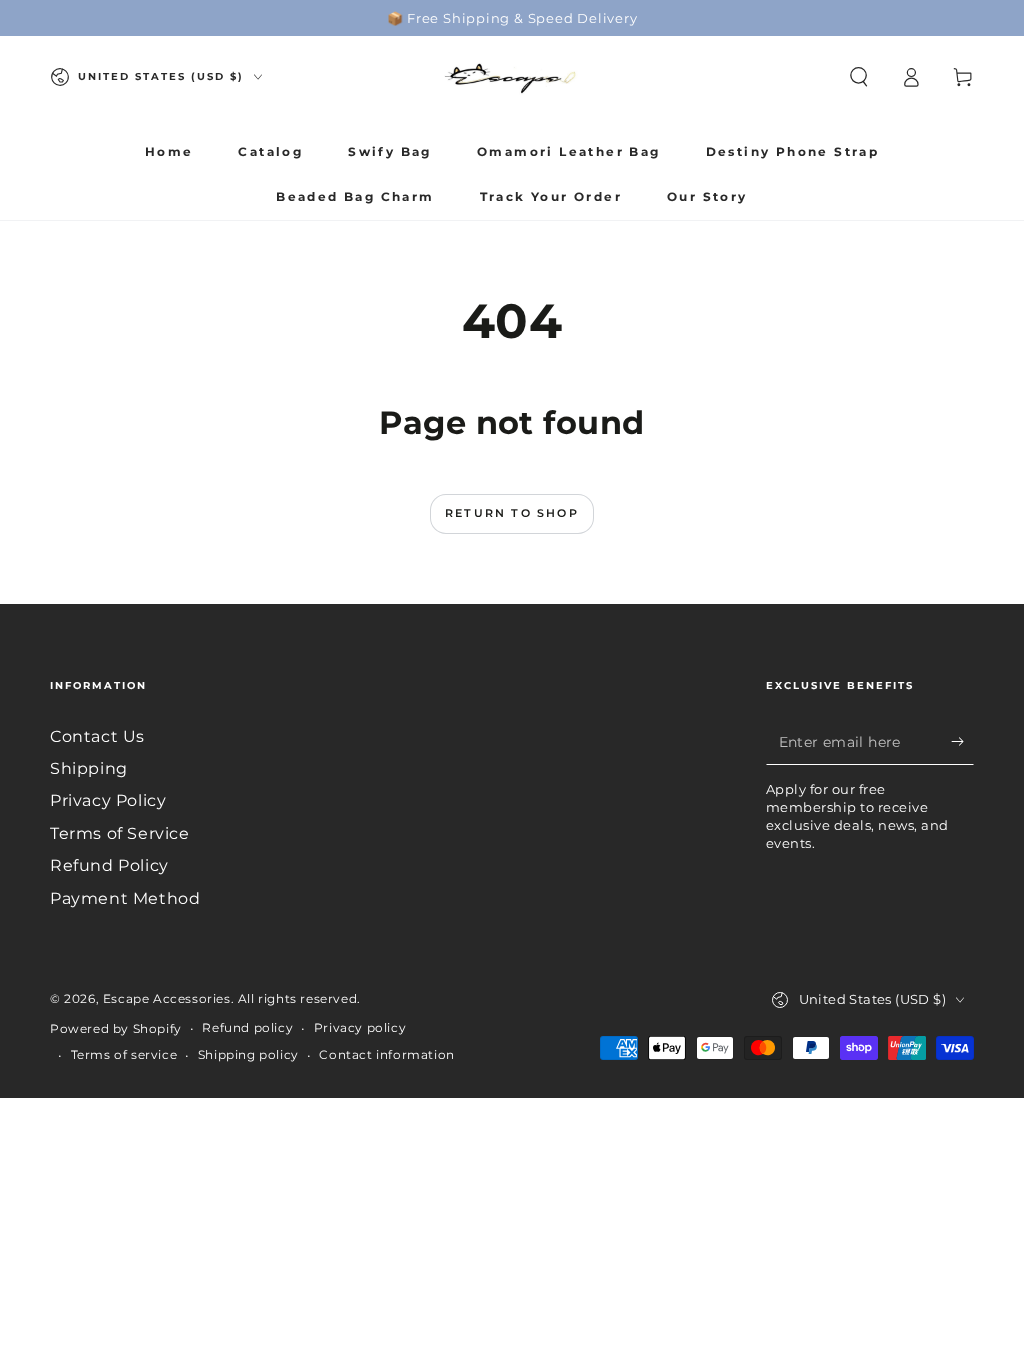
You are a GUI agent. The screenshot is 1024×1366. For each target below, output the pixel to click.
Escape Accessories (167, 998)
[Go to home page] (512, 77)
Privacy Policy (108, 800)
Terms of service (124, 1054)
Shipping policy (248, 1054)
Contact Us (97, 736)
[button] (859, 77)
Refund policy (247, 1027)
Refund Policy (109, 865)
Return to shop (512, 513)
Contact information (386, 1054)
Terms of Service (120, 833)
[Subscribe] (962, 742)
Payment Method (125, 898)
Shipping (89, 768)
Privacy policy (360, 1027)
